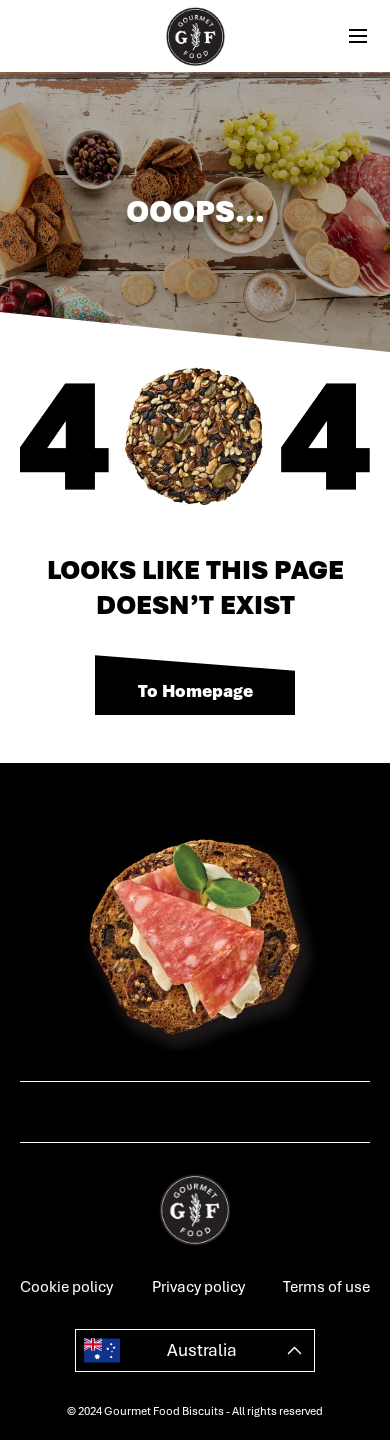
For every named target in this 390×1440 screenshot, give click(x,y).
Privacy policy (198, 1287)
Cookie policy (66, 1287)
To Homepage (195, 691)
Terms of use (326, 1287)
